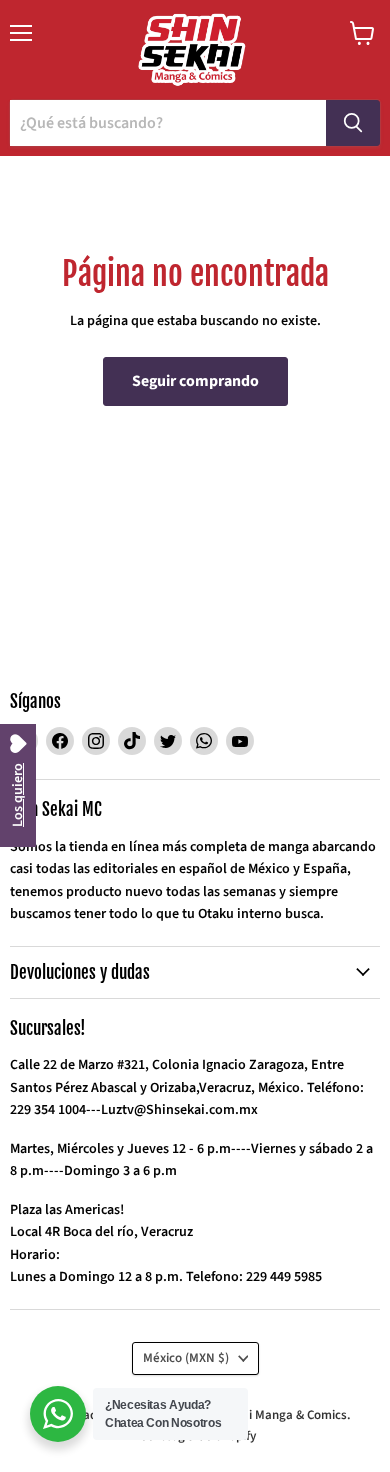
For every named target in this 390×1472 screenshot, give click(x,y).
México (186, 1358)
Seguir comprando (195, 381)
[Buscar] (353, 123)
